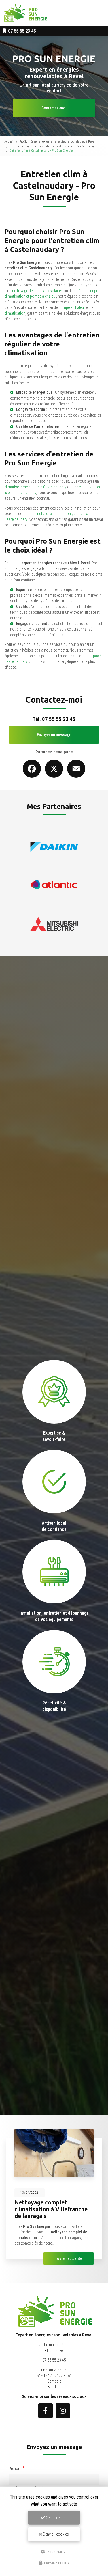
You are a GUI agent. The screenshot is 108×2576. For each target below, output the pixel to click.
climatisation (15, 313)
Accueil (9, 141)
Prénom (15, 2469)
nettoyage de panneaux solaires (37, 291)
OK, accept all (56, 2518)
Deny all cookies (55, 2534)
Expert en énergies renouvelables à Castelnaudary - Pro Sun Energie (53, 146)
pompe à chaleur (72, 307)
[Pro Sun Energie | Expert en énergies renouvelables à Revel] (26, 13)
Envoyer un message (54, 735)
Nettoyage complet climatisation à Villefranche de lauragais (51, 2209)
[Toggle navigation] (100, 13)
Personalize (57, 2552)
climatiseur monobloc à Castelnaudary (35, 487)
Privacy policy (56, 2563)
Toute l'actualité (69, 2258)
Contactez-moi (54, 108)
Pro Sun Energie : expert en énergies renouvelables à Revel (57, 141)
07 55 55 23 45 (21, 31)
